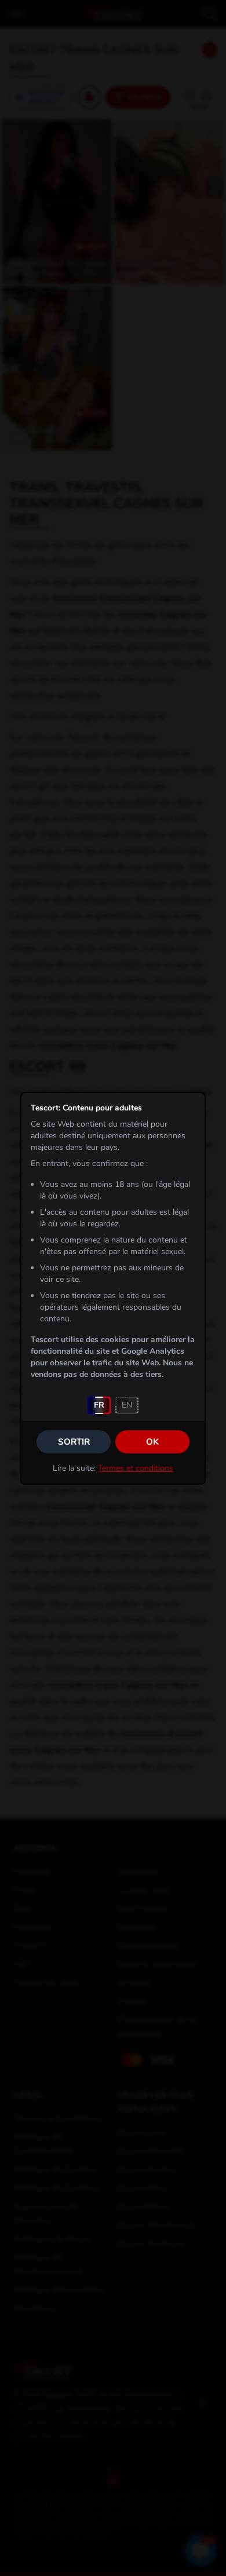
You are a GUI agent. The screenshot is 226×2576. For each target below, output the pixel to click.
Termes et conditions (136, 1468)
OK (152, 1442)
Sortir (74, 1442)
